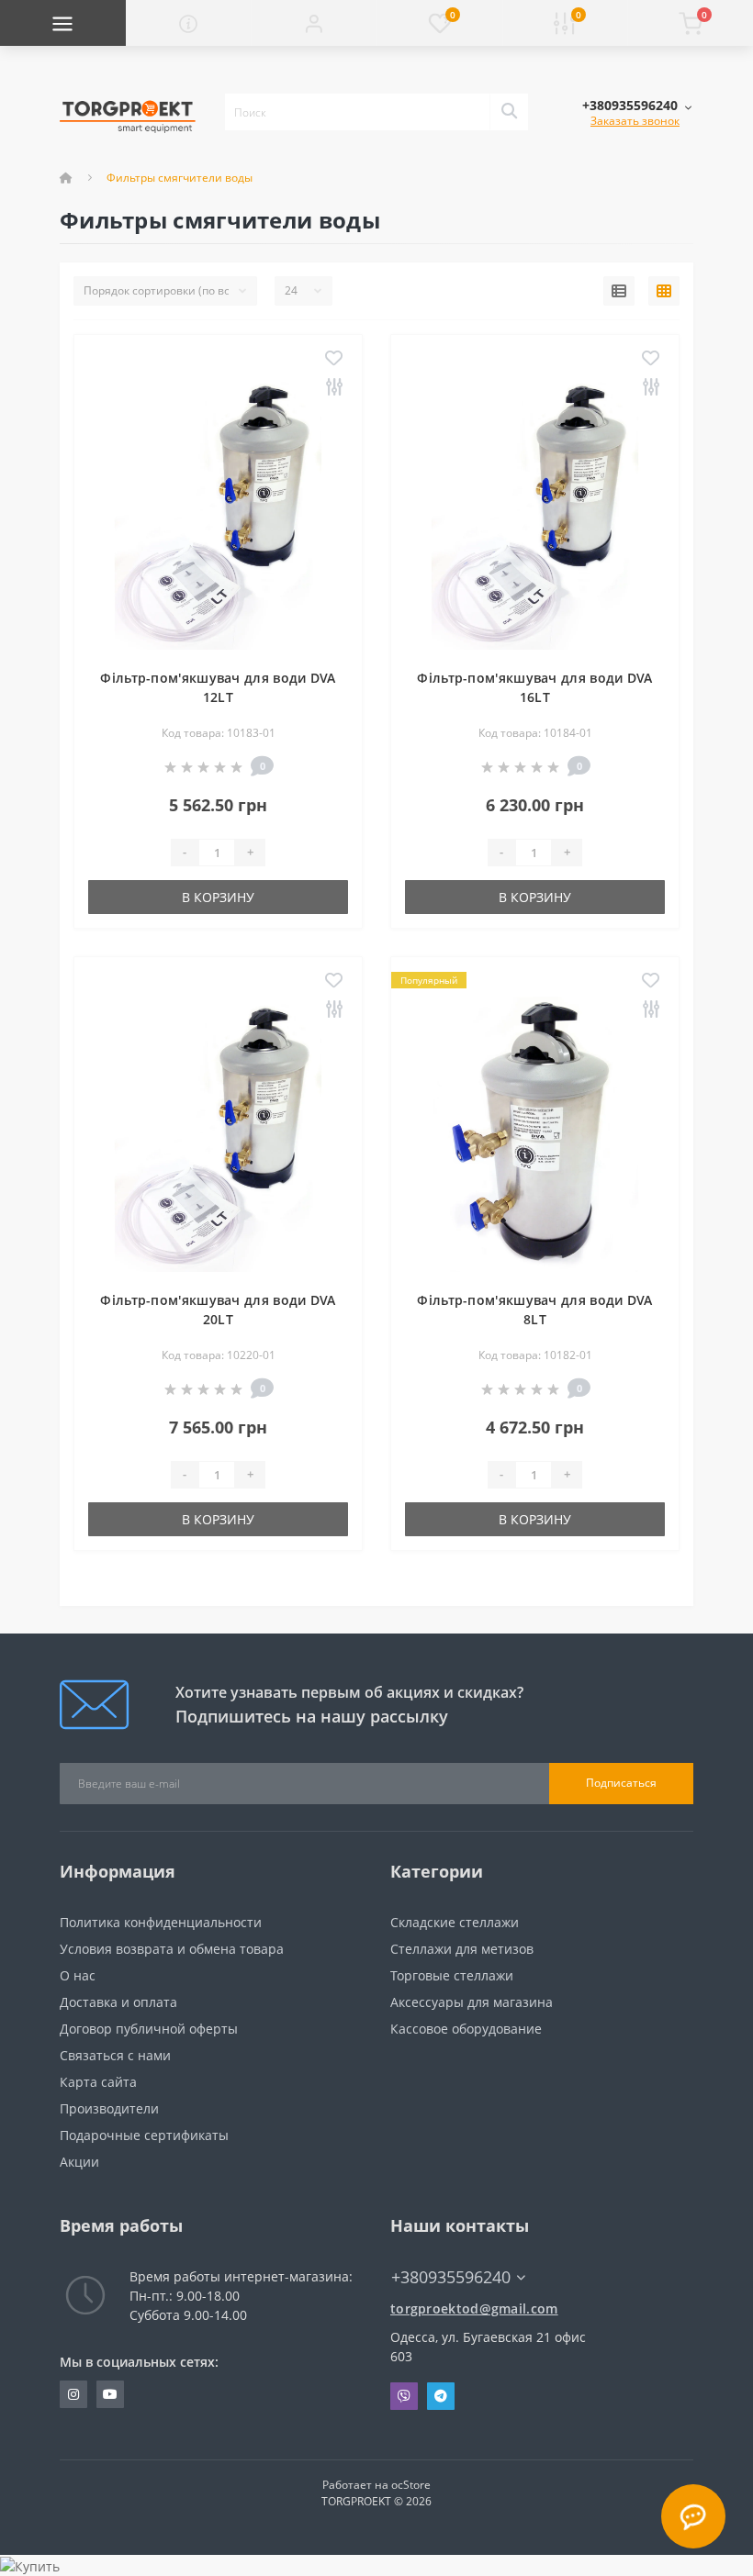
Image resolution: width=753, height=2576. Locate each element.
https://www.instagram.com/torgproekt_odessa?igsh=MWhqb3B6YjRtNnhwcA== (73, 2394)
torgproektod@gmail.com (474, 2308)
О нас (78, 1975)
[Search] (509, 112)
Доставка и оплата (118, 2002)
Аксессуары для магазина (472, 2002)
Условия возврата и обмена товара (172, 1949)
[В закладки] (334, 359)
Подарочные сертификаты (144, 2135)
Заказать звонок (635, 121)
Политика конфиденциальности (161, 1922)
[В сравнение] (334, 388)
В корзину (218, 897)
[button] (314, 23)
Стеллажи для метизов (462, 1949)
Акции (79, 2162)
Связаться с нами (115, 2055)
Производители (109, 2108)
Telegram (441, 2396)
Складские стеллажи (455, 1922)
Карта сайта (98, 2082)
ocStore (411, 2485)
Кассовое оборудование (466, 2029)
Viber (404, 2396)
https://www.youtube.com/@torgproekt (110, 2394)
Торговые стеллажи (452, 1975)
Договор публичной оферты (149, 2029)
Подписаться (621, 1783)
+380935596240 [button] (451, 2277)
